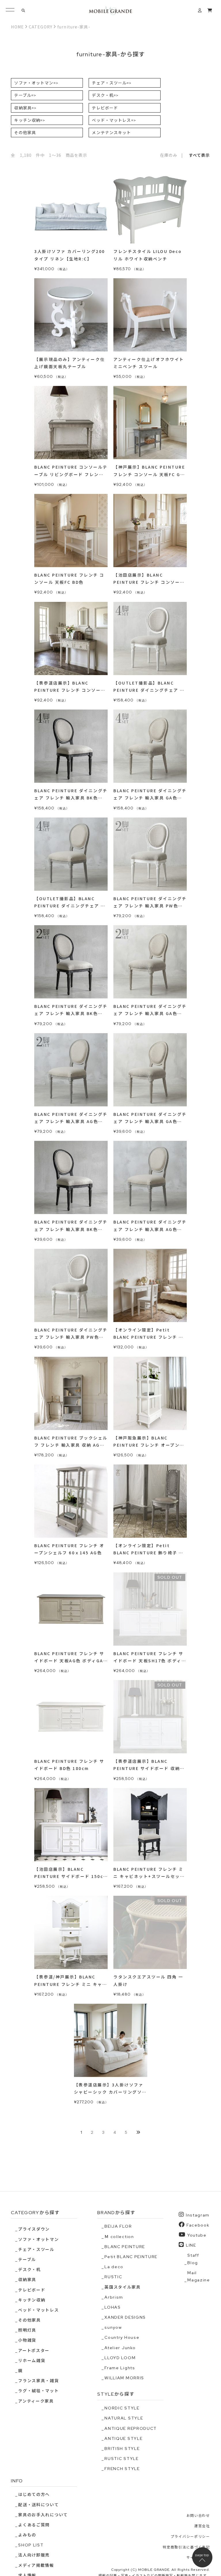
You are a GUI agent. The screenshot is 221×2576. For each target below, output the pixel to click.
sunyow (113, 2327)
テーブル (25, 95)
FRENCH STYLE (122, 2469)
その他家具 (25, 132)
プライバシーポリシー (190, 2537)
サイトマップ (198, 2558)
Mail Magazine (199, 2276)
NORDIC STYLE (122, 2408)
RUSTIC (113, 2277)
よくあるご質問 (34, 2525)
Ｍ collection (119, 2237)
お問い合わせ (198, 2516)
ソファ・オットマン (36, 83)
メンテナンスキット (111, 132)
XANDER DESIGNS (125, 2317)
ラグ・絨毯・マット (38, 2391)
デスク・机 (105, 95)
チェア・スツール (112, 83)
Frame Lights (120, 2368)
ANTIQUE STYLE (123, 2438)
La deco (114, 2267)
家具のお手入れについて (43, 2515)
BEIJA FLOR (118, 2226)
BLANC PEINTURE (125, 2247)
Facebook (198, 2225)
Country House (122, 2337)
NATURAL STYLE (124, 2418)
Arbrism (114, 2297)
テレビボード (105, 108)
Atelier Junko (120, 2348)
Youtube (197, 2235)
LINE (191, 2245)
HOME (17, 27)
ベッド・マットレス (114, 120)
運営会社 (202, 2526)
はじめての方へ (34, 2494)
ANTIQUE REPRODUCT (131, 2428)
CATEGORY (41, 27)
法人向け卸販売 (34, 2555)
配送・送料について (38, 2505)
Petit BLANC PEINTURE (131, 2257)
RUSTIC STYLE (121, 2459)
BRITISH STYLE (122, 2449)
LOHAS (113, 2307)
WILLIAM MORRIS (124, 2378)
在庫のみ (169, 155)
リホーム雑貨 (32, 2361)
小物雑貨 (27, 2340)
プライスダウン (34, 2229)
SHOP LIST (31, 2545)
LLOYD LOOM (120, 2358)
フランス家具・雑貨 (38, 2381)
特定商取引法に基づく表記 (186, 2547)
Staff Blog (193, 2259)
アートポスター (34, 2351)
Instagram (198, 2215)
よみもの (27, 2535)
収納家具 (25, 108)
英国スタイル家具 (122, 2287)
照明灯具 (27, 2330)
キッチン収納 (30, 120)
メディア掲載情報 (36, 2565)
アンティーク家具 (36, 2401)
